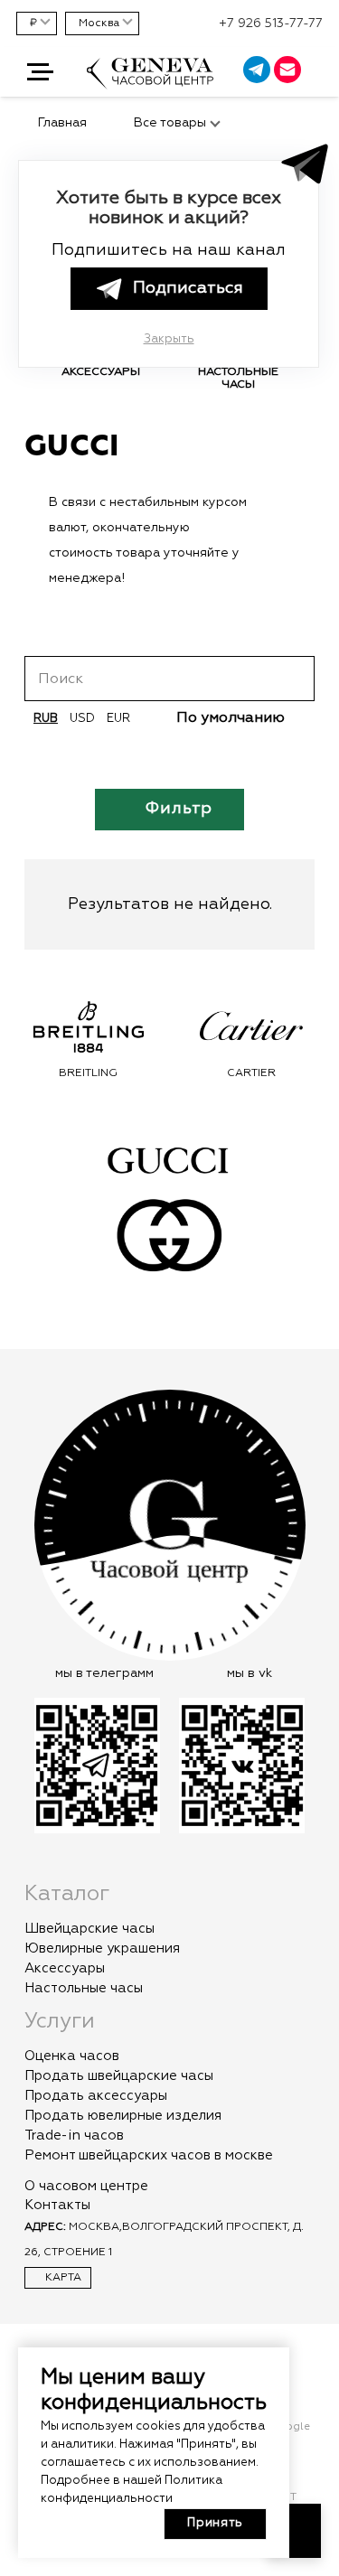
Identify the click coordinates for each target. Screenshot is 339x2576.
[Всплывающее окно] (315, 72)
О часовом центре (86, 2186)
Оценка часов (72, 2056)
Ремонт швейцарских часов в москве (149, 2155)
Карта (62, 2278)
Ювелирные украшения (102, 1948)
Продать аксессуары (96, 2096)
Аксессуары (65, 1968)
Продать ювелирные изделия (123, 2116)
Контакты (57, 2205)
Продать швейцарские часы (119, 2076)
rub (46, 719)
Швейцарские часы (89, 1929)
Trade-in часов (74, 2136)
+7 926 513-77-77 (271, 23)
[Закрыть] (282, 502)
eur (118, 719)
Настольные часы (84, 1988)
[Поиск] (294, 679)
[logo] (150, 82)
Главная (62, 123)
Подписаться (188, 288)
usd (82, 719)
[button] (40, 72)
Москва (99, 23)
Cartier (134, 1073)
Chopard (297, 1073)
